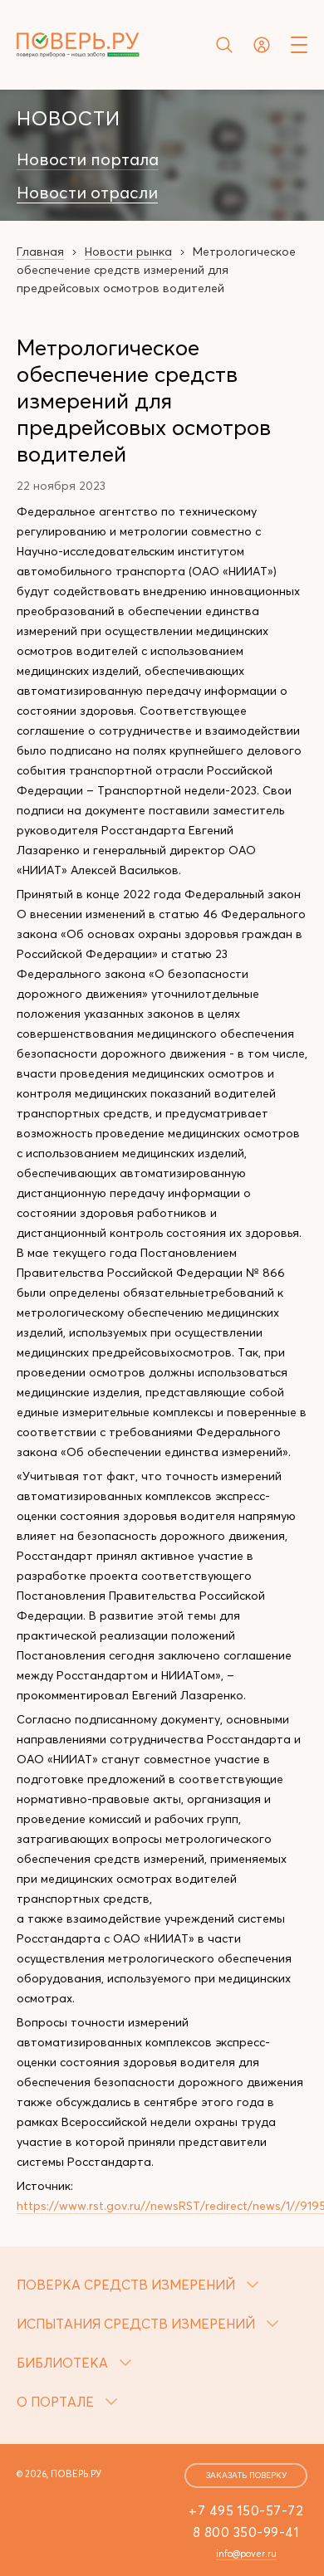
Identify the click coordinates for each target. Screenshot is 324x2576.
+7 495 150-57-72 (246, 2510)
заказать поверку (246, 2475)
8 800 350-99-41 (246, 2532)
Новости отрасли (87, 193)
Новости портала (88, 159)
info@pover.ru (246, 2554)
